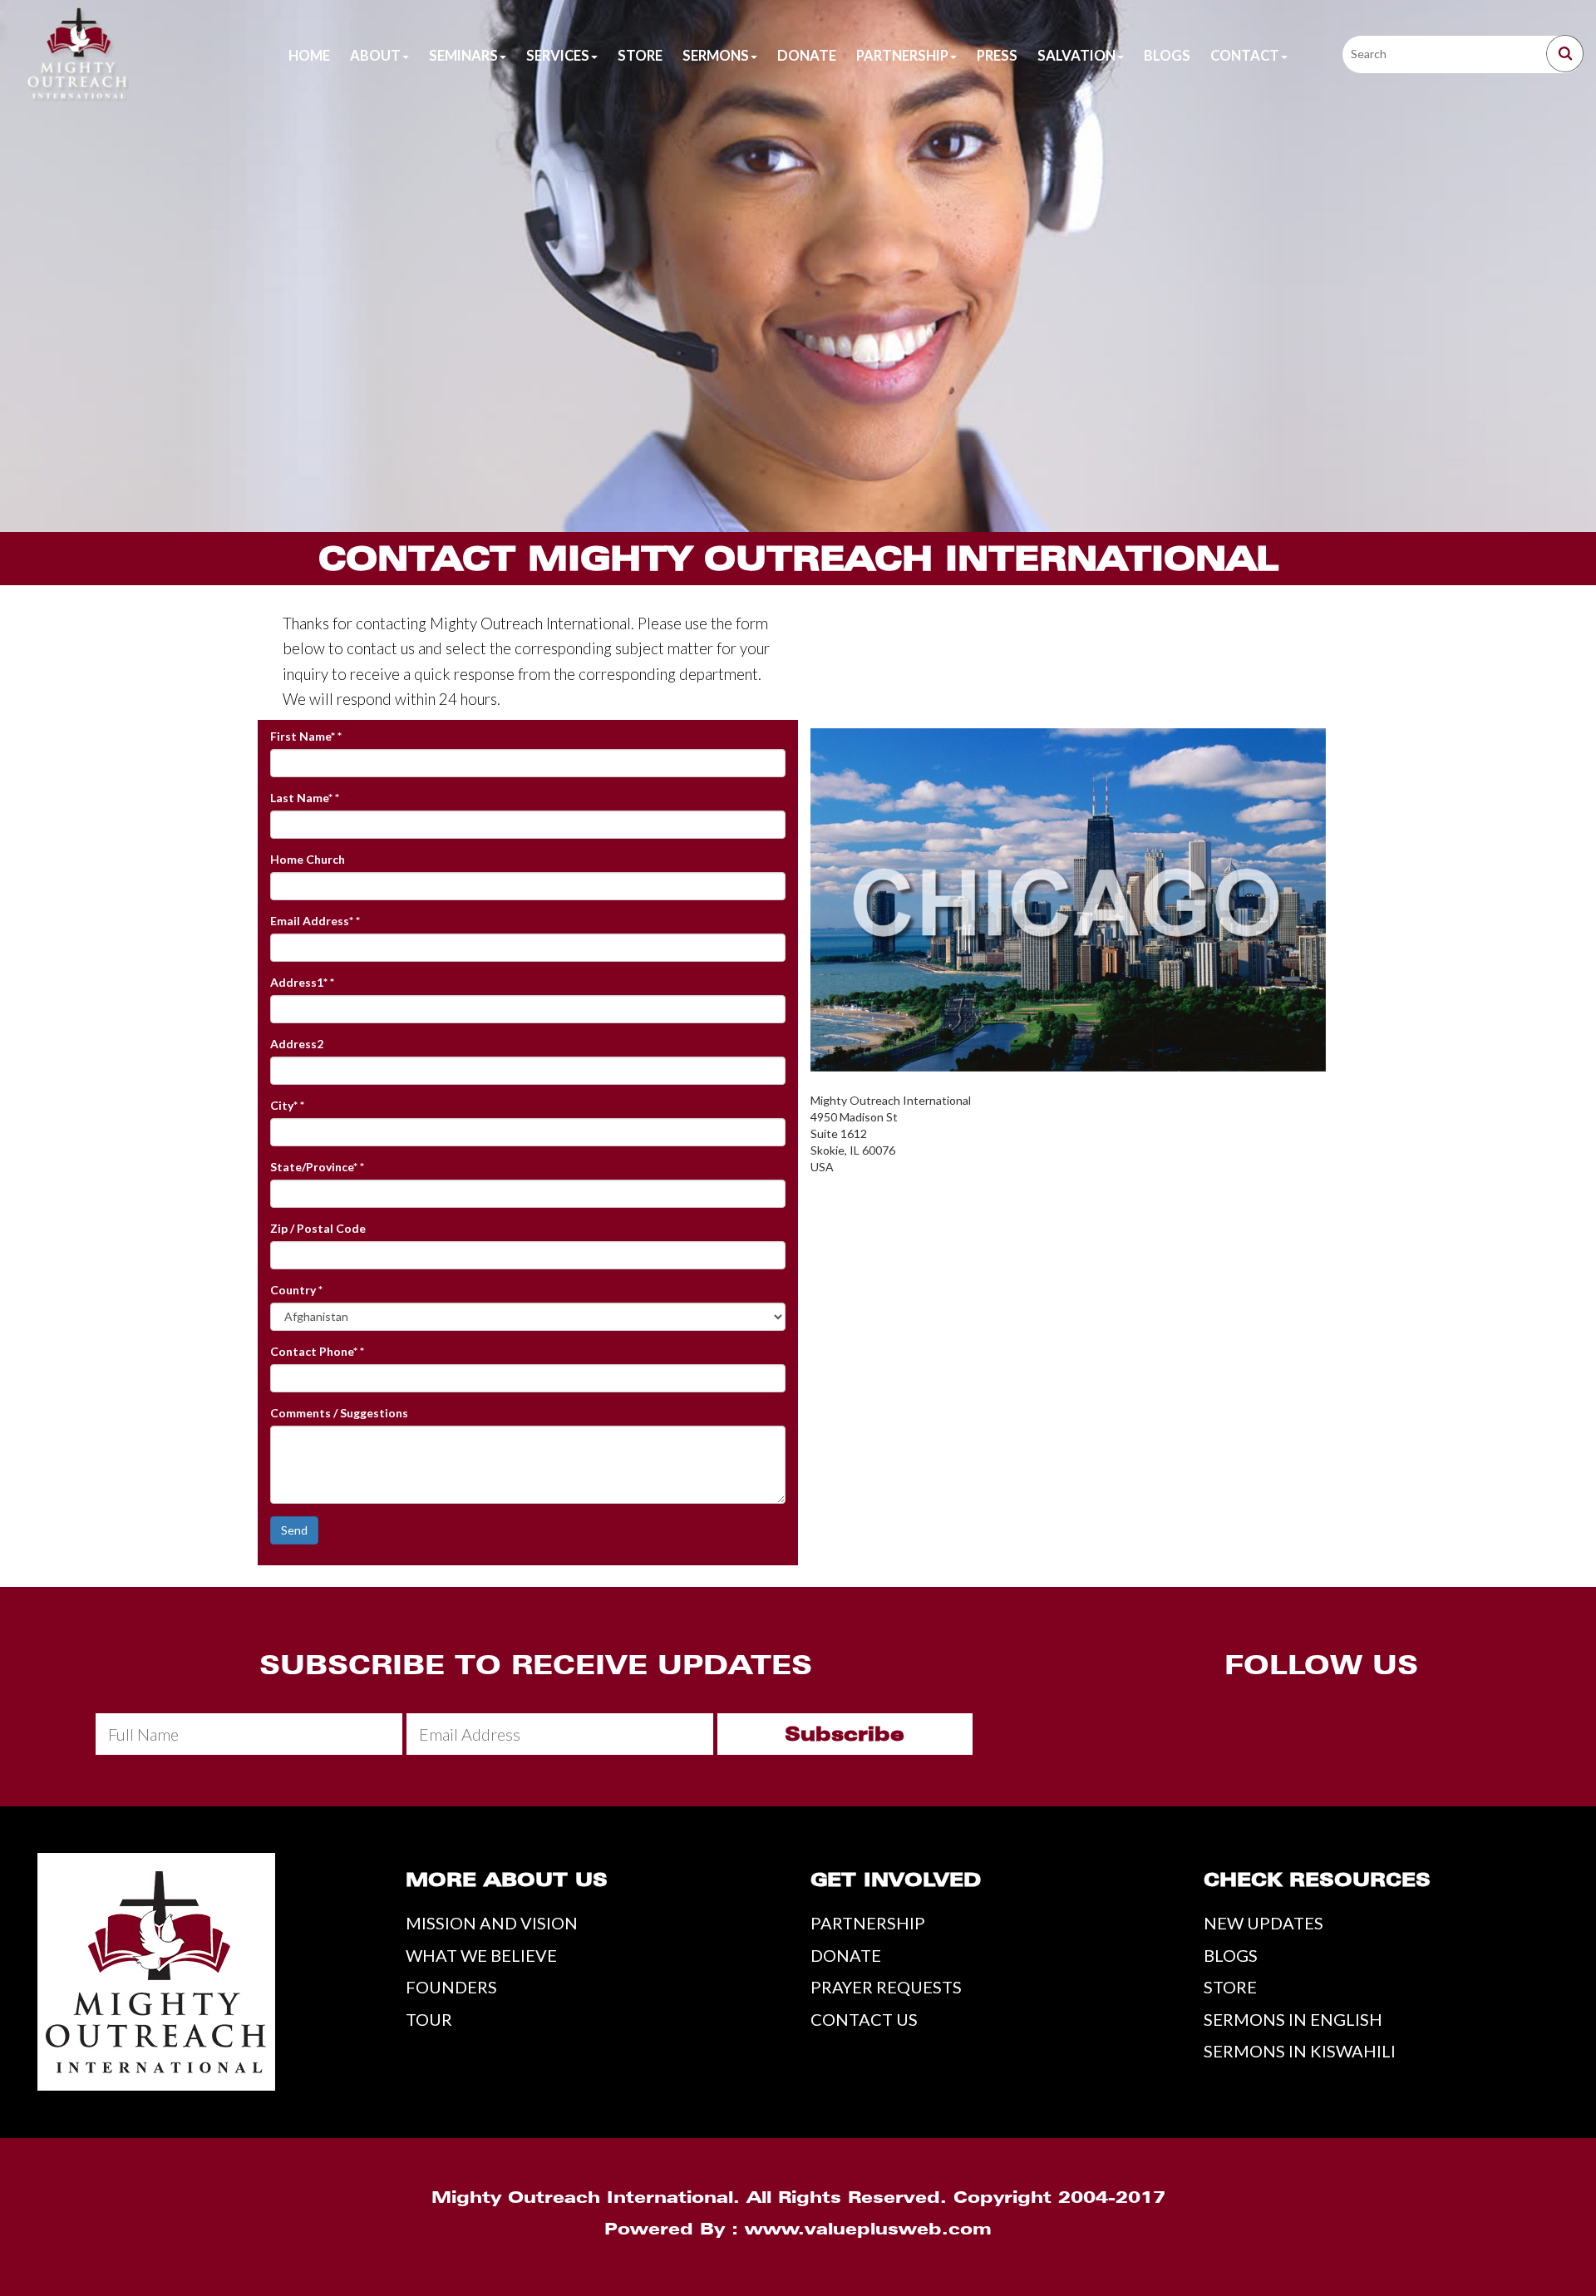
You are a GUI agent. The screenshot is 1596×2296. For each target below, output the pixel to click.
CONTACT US (864, 2019)
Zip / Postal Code (318, 1228)
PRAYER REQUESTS (886, 1987)
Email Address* (315, 921)
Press (997, 56)
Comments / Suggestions (339, 1413)
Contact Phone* (317, 1351)
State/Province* (317, 1167)
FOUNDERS (451, 1987)
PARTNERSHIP (868, 1923)
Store (640, 56)
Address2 (297, 1044)
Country (296, 1290)
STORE (1230, 1987)
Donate (807, 56)
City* (287, 1105)
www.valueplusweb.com (868, 2229)
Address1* (302, 982)
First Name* (306, 736)
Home (309, 56)
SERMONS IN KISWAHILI (1300, 2051)
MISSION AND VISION (492, 1923)
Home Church (308, 859)
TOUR (429, 2019)
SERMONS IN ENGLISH (1293, 2019)
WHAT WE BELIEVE (481, 1955)
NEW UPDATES (1263, 1923)
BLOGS (1231, 1955)
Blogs (1167, 56)
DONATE (846, 1955)
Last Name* (305, 798)
